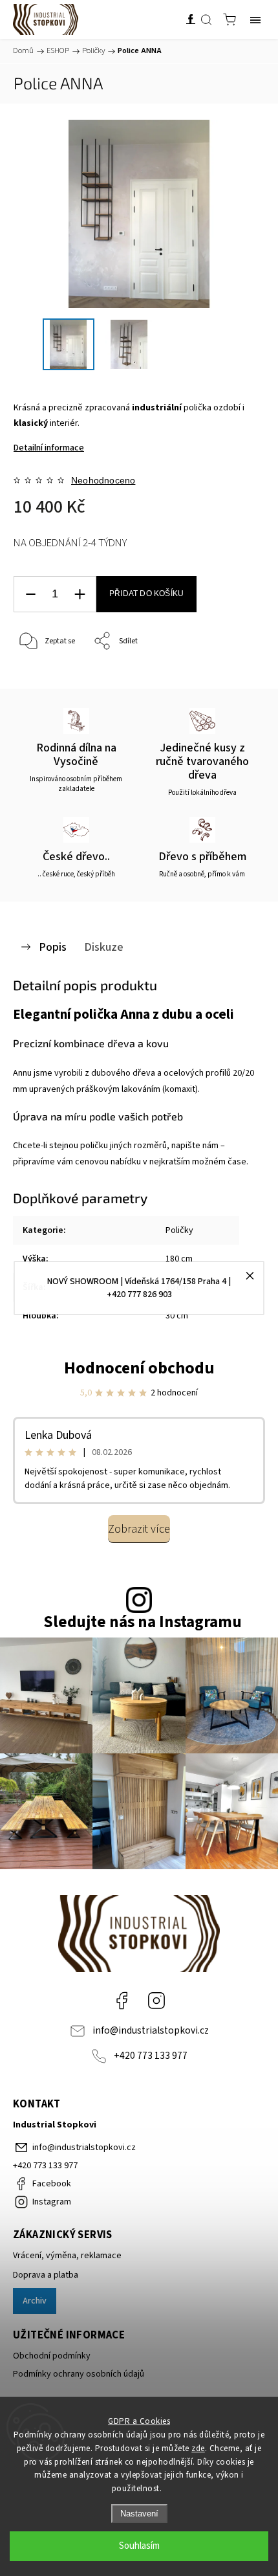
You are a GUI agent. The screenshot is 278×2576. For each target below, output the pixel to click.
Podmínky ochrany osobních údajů (79, 2374)
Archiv (35, 2301)
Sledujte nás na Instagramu (143, 1622)
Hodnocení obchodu (139, 1368)
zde (198, 2448)
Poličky (179, 1230)
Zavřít (237, 675)
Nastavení (139, 2514)
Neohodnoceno (103, 480)
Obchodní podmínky (52, 2356)
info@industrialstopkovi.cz (151, 2030)
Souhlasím (139, 2546)
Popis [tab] (53, 947)
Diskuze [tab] (104, 947)
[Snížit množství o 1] (30, 594)
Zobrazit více (139, 1529)
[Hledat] (206, 19)
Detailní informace (49, 448)
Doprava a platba (46, 2275)
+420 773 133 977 (151, 2056)
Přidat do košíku (146, 594)
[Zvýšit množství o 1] (80, 594)
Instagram (156, 2001)
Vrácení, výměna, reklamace (67, 2256)
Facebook (122, 2001)
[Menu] (255, 19)
